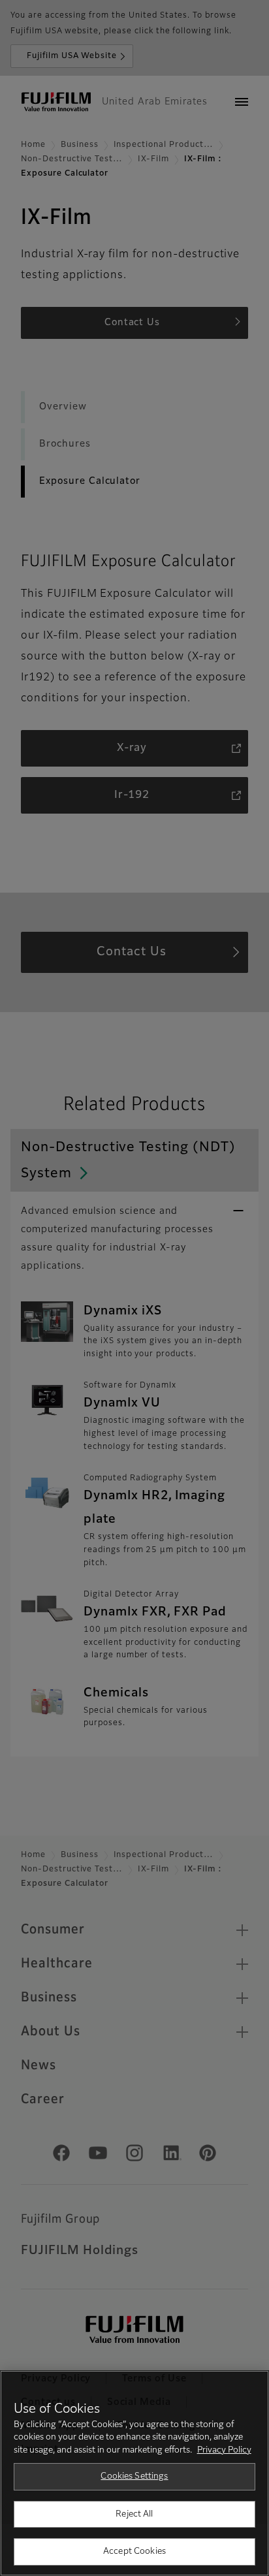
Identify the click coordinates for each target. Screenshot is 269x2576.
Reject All (134, 2514)
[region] (134, 2473)
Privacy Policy (224, 2450)
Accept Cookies (134, 2552)
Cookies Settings (134, 2476)
